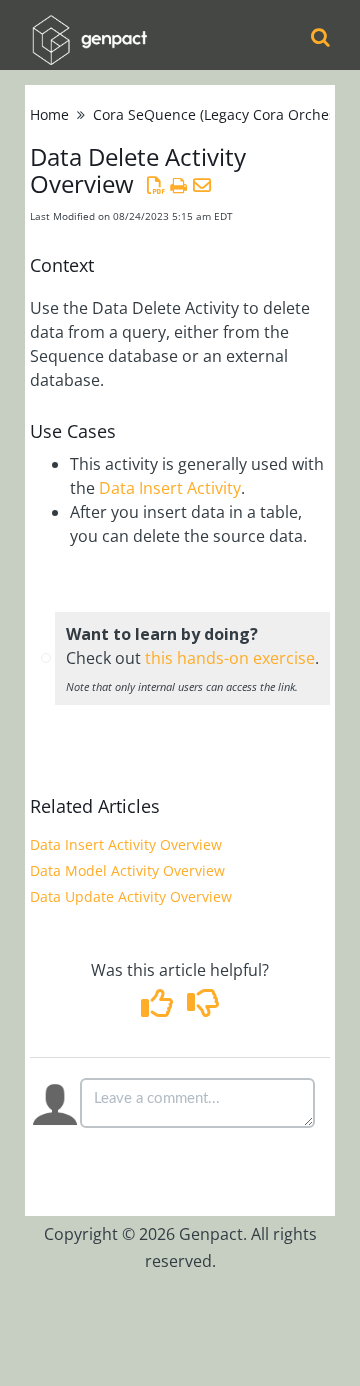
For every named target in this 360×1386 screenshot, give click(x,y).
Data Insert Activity (170, 488)
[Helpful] (159, 1009)
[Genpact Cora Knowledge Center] (89, 26)
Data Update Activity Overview (131, 896)
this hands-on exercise (230, 658)
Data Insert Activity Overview (126, 844)
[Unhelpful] (202, 1009)
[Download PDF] (155, 185)
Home (49, 114)
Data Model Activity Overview (127, 870)
